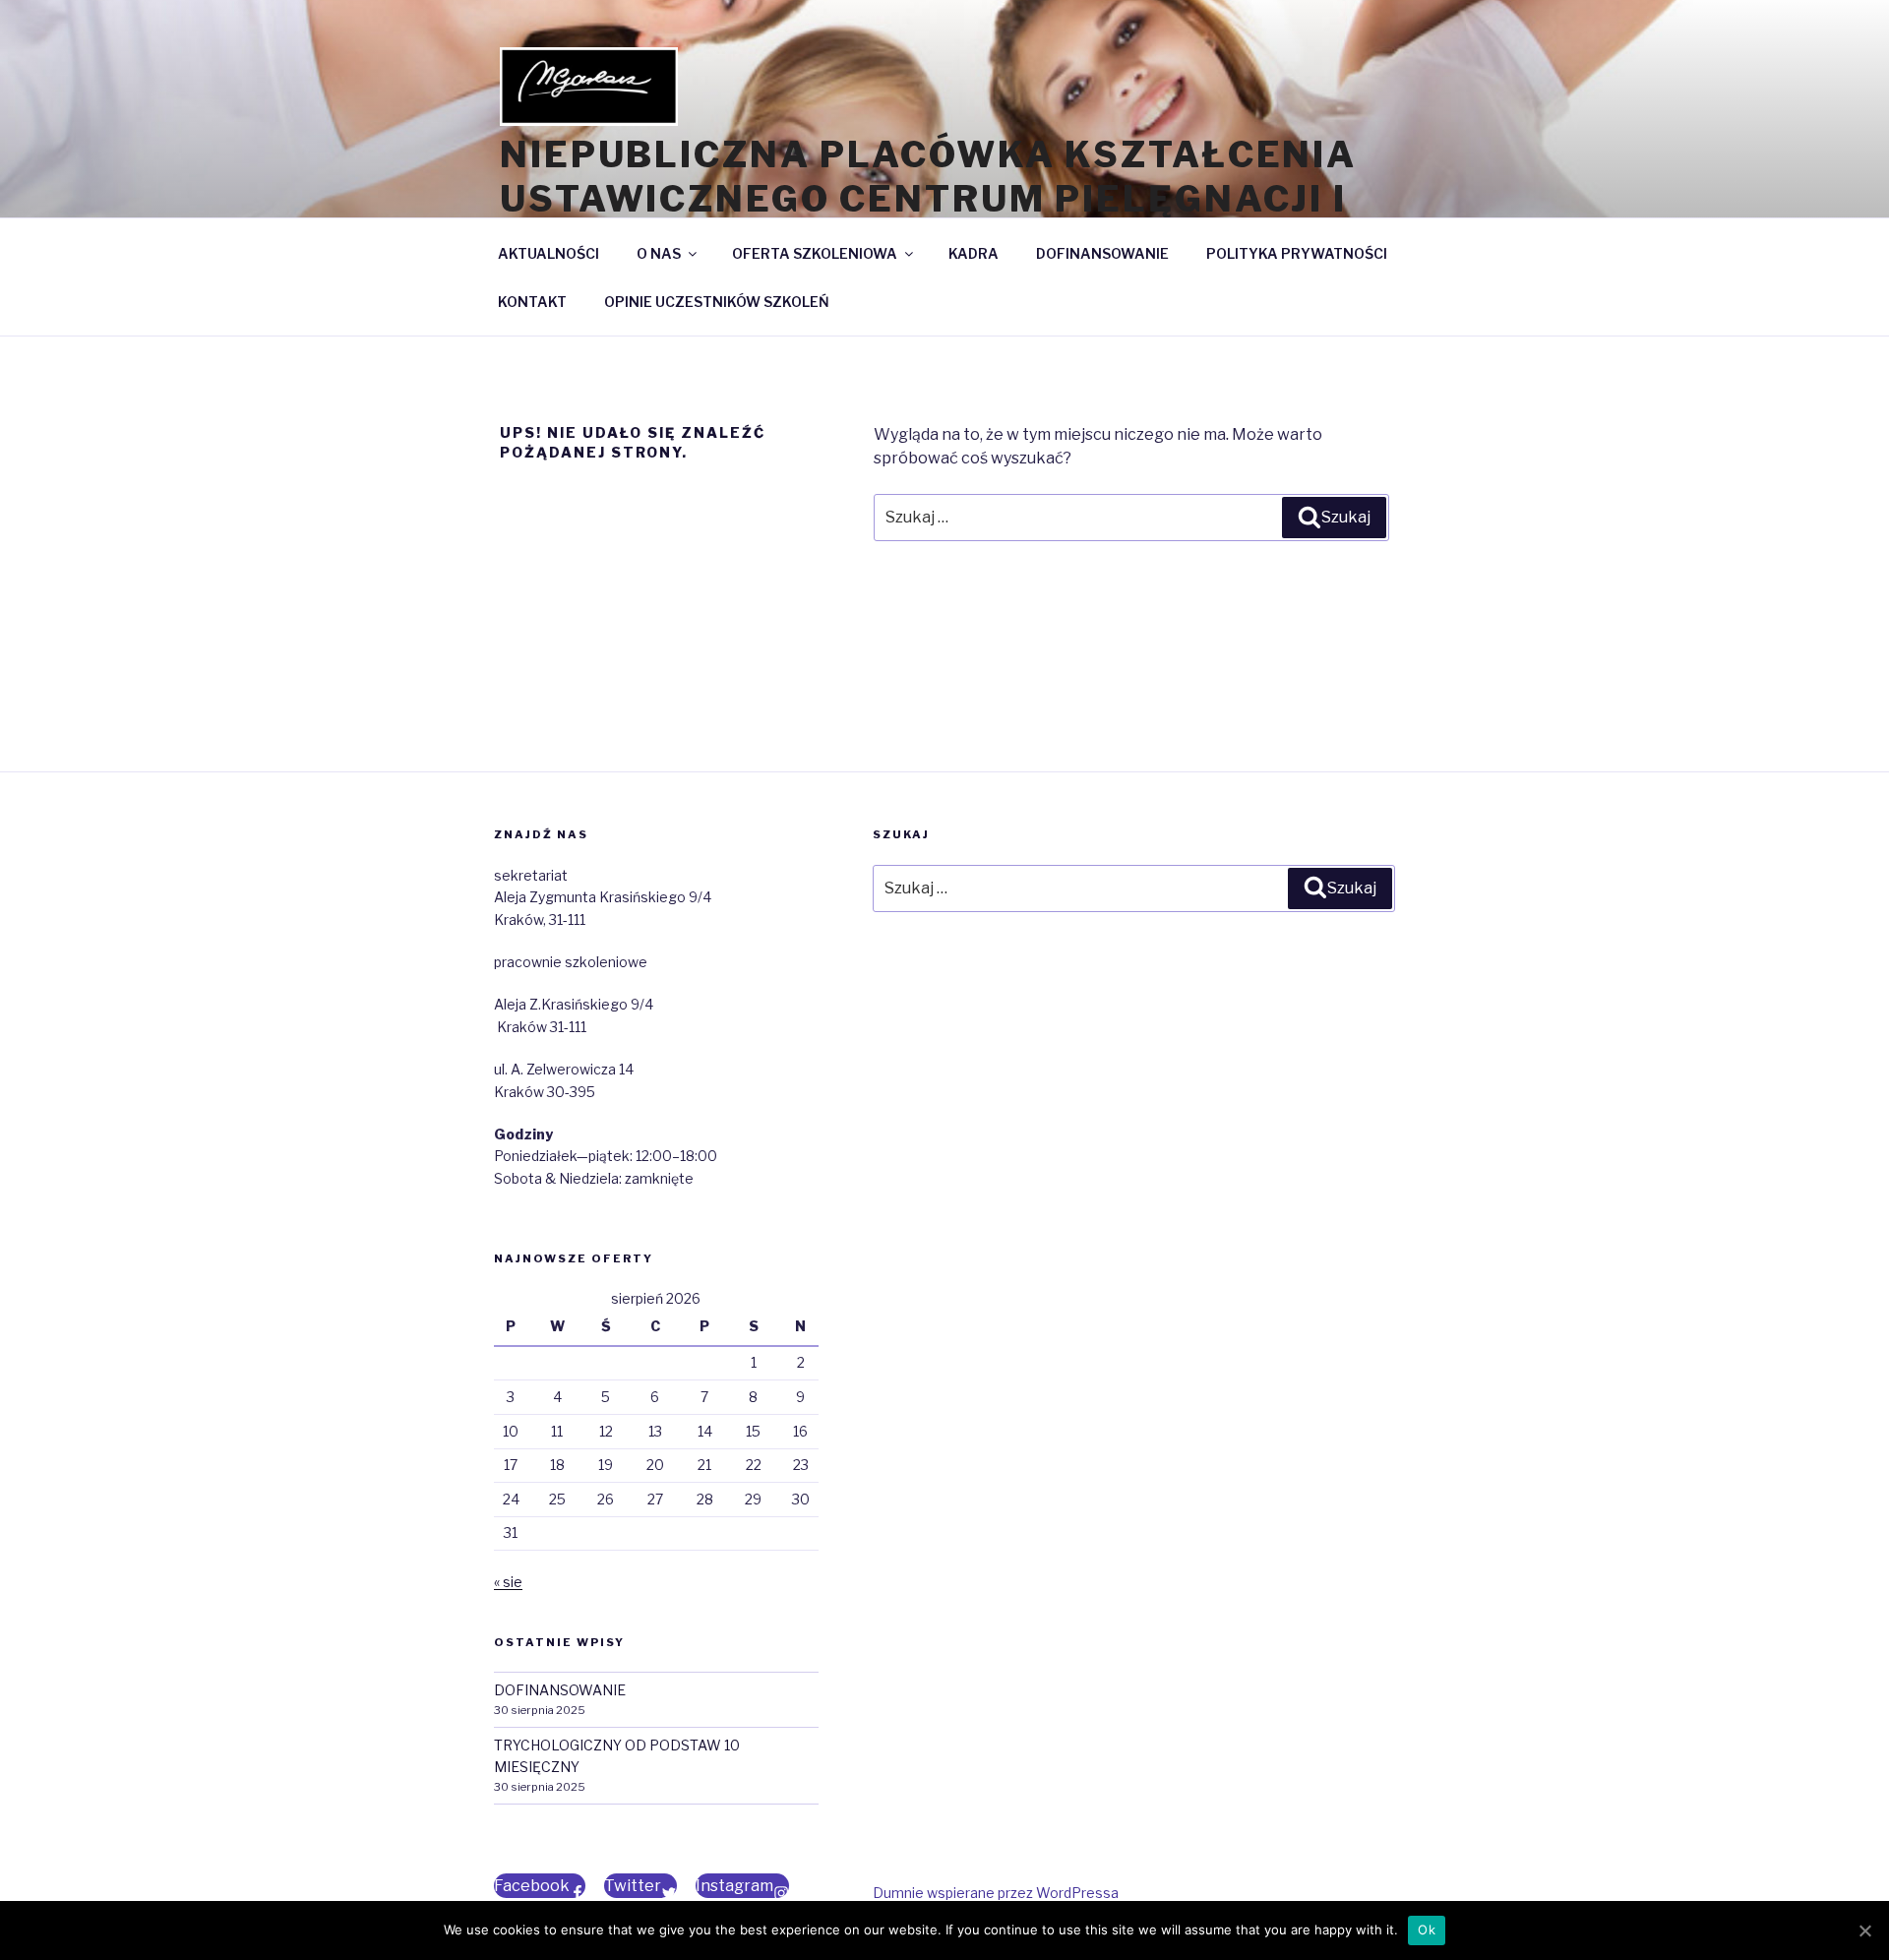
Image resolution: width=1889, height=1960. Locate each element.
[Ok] (1864, 1930)
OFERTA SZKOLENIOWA (815, 253)
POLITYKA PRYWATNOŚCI (1297, 253)
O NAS (659, 253)
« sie (508, 1582)
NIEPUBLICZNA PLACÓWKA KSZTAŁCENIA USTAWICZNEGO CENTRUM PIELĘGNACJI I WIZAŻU (928, 199)
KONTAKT (532, 302)
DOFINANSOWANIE (1102, 253)
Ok (1427, 1929)
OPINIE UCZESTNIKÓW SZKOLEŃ (717, 302)
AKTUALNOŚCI (548, 253)
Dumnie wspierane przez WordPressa (996, 1893)
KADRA (974, 253)
